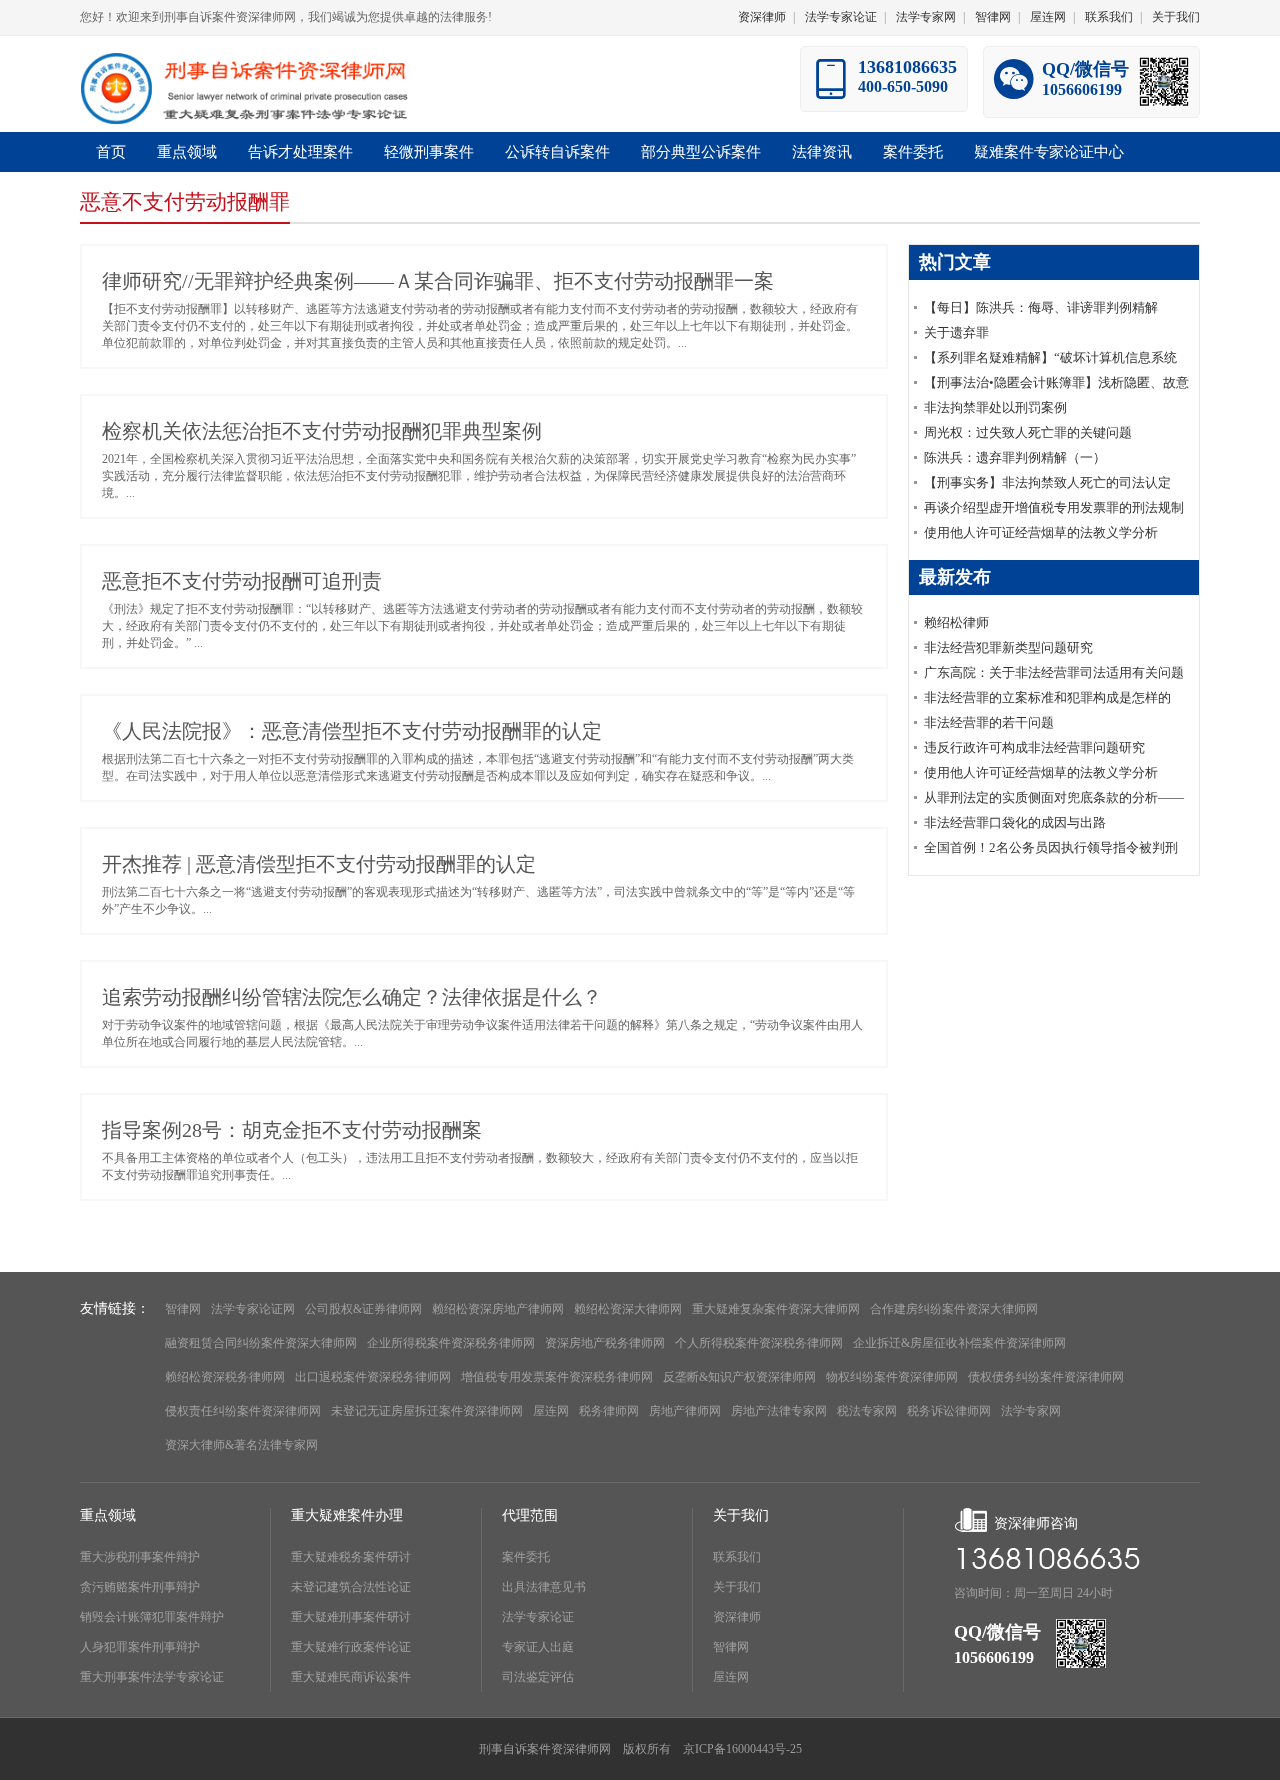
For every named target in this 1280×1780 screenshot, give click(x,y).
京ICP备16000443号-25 (742, 1749)
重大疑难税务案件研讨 (351, 1557)
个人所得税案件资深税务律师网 (759, 1343)
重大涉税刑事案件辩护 (140, 1557)
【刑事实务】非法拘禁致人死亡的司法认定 (1047, 482)
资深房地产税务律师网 (605, 1343)
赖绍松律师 (956, 622)
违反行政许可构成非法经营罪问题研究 (1034, 747)
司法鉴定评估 (538, 1677)
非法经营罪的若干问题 (989, 722)
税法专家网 (867, 1411)
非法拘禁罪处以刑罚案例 (995, 407)
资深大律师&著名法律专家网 (241, 1445)
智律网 (993, 17)
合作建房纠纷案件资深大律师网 (954, 1309)
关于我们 (1176, 17)
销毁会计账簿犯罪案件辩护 (152, 1617)
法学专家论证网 (253, 1309)
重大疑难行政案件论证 (351, 1647)
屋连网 (1048, 17)
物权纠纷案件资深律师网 (892, 1377)
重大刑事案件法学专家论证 (152, 1677)
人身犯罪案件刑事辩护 (140, 1647)
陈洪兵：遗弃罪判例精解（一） (1015, 457)
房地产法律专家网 (779, 1411)
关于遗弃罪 (956, 332)
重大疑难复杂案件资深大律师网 (776, 1309)
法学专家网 (926, 17)
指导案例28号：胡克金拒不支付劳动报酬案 (292, 1130)
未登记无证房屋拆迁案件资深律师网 (427, 1411)
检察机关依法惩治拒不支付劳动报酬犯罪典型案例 (322, 431)
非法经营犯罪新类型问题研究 (1008, 647)
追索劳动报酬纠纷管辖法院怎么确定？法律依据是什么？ (352, 997)
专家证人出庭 (538, 1647)
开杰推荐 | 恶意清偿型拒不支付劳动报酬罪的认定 (319, 864)
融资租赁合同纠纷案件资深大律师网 (261, 1343)
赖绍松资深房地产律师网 (498, 1309)
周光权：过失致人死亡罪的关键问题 (1028, 432)
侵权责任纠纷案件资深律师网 (243, 1411)
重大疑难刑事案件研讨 (351, 1617)
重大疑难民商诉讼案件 (351, 1677)
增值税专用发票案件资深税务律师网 (557, 1377)
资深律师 (762, 17)
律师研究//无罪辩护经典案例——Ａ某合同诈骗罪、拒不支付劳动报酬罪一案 (438, 281)
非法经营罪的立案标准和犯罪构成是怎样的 (1047, 697)
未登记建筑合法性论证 (351, 1587)
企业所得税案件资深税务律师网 (451, 1343)
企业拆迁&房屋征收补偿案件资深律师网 (959, 1343)
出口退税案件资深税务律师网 (373, 1377)
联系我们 (1109, 17)
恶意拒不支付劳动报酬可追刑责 (242, 581)
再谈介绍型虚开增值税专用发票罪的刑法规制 (1054, 507)
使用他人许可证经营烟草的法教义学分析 (1041, 532)
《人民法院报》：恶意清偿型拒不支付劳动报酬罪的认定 (352, 731)
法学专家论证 (841, 17)
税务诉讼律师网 (949, 1411)
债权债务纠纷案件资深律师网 (1046, 1377)
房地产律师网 (685, 1411)
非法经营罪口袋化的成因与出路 (1015, 822)
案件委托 (526, 1557)
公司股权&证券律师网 (363, 1309)
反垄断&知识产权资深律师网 (739, 1377)
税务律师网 (609, 1411)
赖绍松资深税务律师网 (225, 1377)
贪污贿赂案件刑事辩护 (140, 1587)
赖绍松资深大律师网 (628, 1309)
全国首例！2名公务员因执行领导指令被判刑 (1051, 847)
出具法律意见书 (544, 1587)
